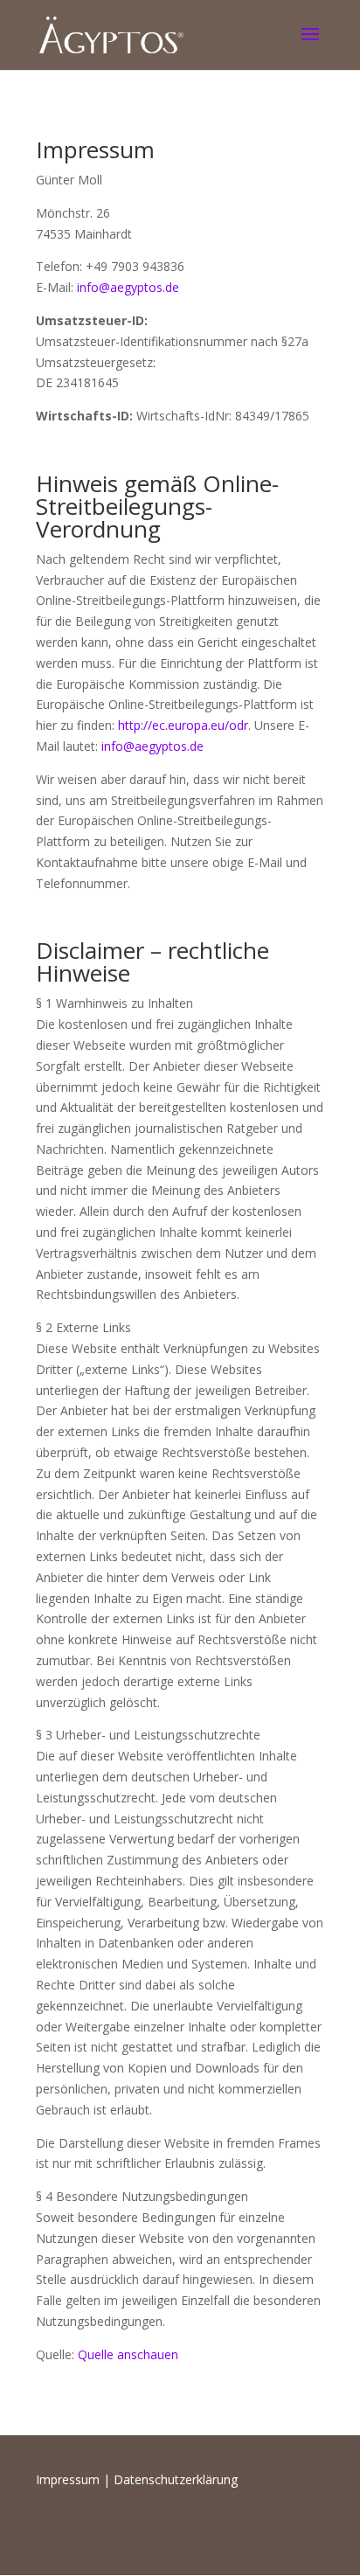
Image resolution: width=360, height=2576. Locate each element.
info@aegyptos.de (128, 287)
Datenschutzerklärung (176, 2479)
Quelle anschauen (128, 2354)
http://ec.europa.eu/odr (183, 725)
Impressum (68, 2479)
